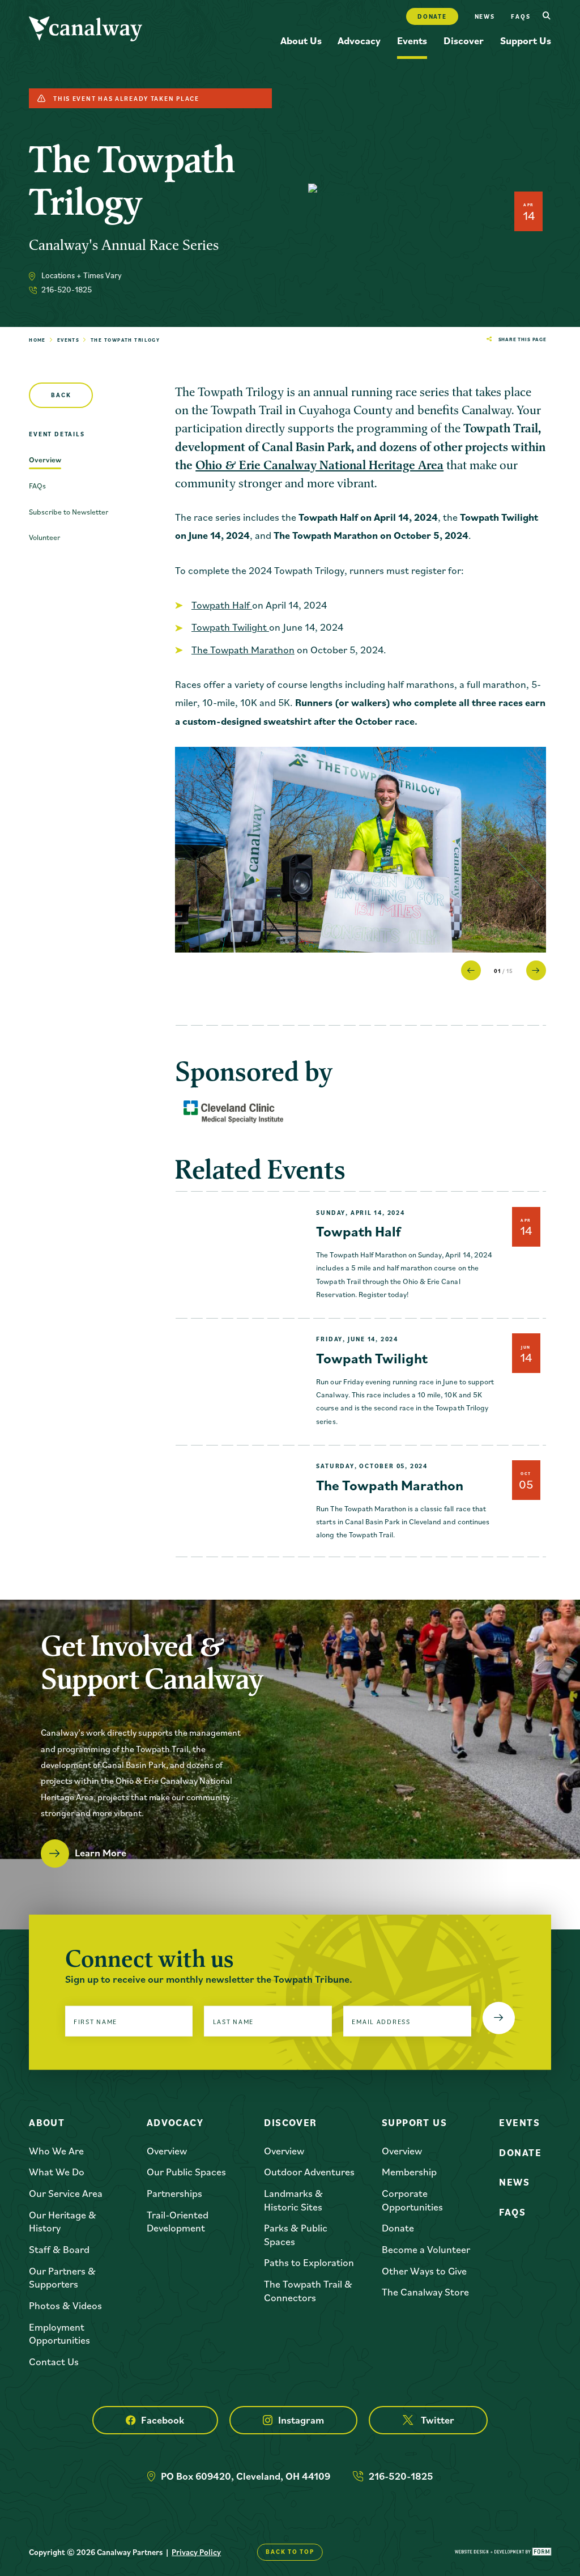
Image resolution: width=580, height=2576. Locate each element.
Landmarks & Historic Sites (293, 2200)
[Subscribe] (499, 2018)
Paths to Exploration (309, 2262)
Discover (464, 41)
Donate (432, 16)
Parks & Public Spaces (296, 2234)
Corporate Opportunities (412, 2200)
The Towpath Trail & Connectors (308, 2290)
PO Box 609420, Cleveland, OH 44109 (246, 2476)
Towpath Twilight (230, 627)
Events (412, 41)
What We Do (57, 2172)
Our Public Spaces (186, 2172)
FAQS (521, 16)
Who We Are (56, 2151)
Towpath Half (222, 605)
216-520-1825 (67, 289)
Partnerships (174, 2193)
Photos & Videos (65, 2305)
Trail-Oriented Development (178, 2221)
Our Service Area (66, 2193)
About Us (301, 41)
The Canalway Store (425, 2292)
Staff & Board (59, 2249)
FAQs (512, 2212)
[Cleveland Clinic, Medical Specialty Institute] (233, 1112)
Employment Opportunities (59, 2333)
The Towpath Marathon (243, 650)
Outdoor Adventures (309, 2172)
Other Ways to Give (424, 2271)
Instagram (301, 2420)
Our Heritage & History (63, 2221)
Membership (409, 2172)
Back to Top (290, 2552)
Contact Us (54, 2362)
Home (37, 340)
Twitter (438, 2420)
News (485, 16)
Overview (167, 2151)
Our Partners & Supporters (62, 2277)
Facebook (163, 2420)
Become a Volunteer (426, 2249)
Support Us (526, 41)
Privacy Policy (196, 2552)
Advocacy (359, 41)
